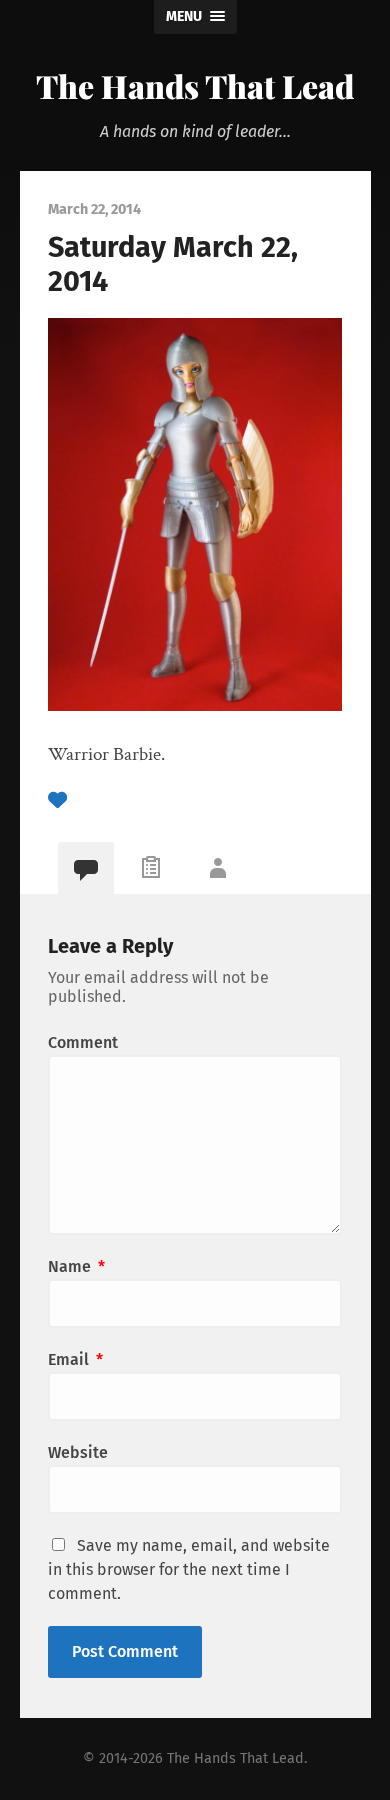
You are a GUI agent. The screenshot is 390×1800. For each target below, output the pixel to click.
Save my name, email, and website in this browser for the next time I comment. (189, 1569)
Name (76, 1266)
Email (75, 1359)
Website (78, 1452)
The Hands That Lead (195, 85)
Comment (83, 1042)
